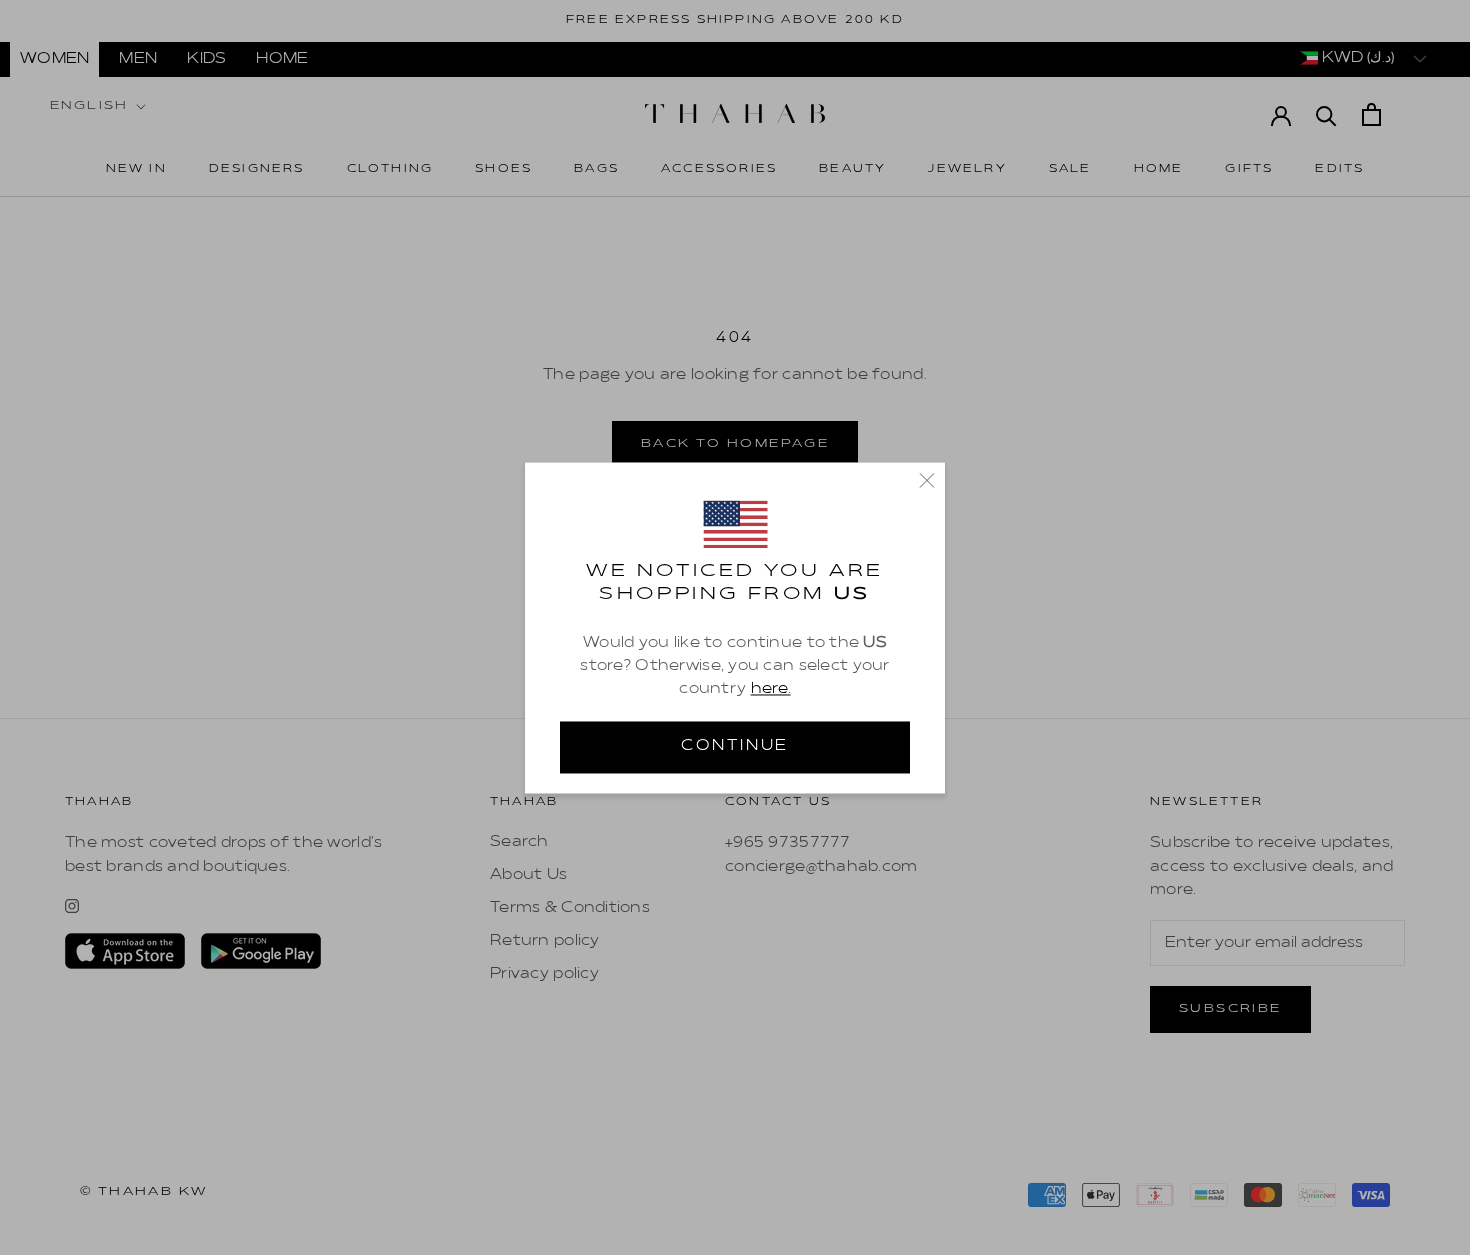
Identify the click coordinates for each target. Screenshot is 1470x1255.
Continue (735, 746)
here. (771, 689)
